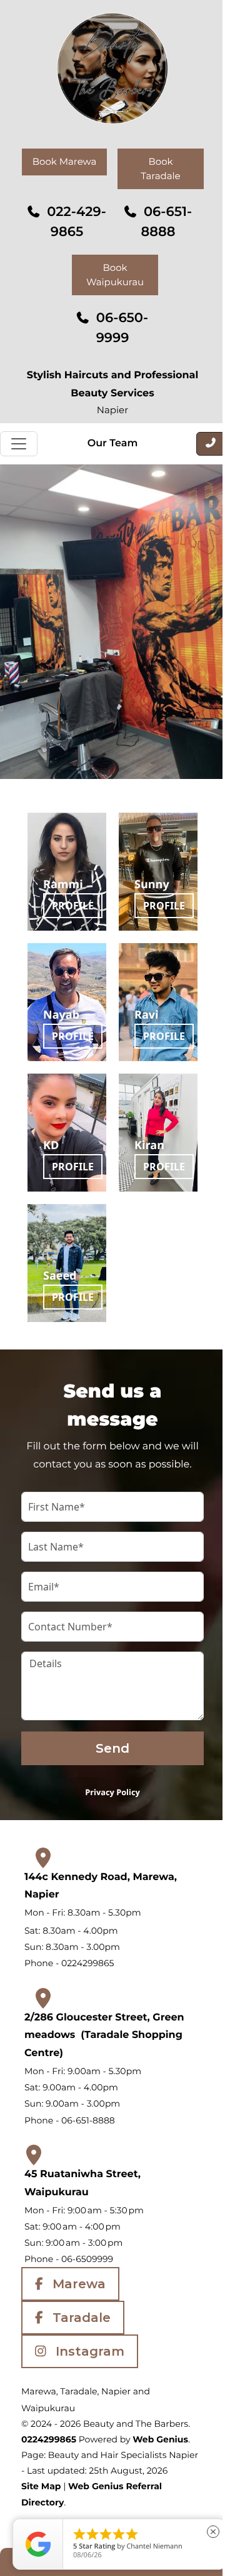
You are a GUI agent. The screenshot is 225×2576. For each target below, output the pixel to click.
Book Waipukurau (115, 275)
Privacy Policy (112, 1792)
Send (112, 1748)
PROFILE (73, 906)
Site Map (41, 2486)
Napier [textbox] (112, 410)
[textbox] (112, 2463)
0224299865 (49, 2439)
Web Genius (160, 2439)
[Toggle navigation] (19, 444)
